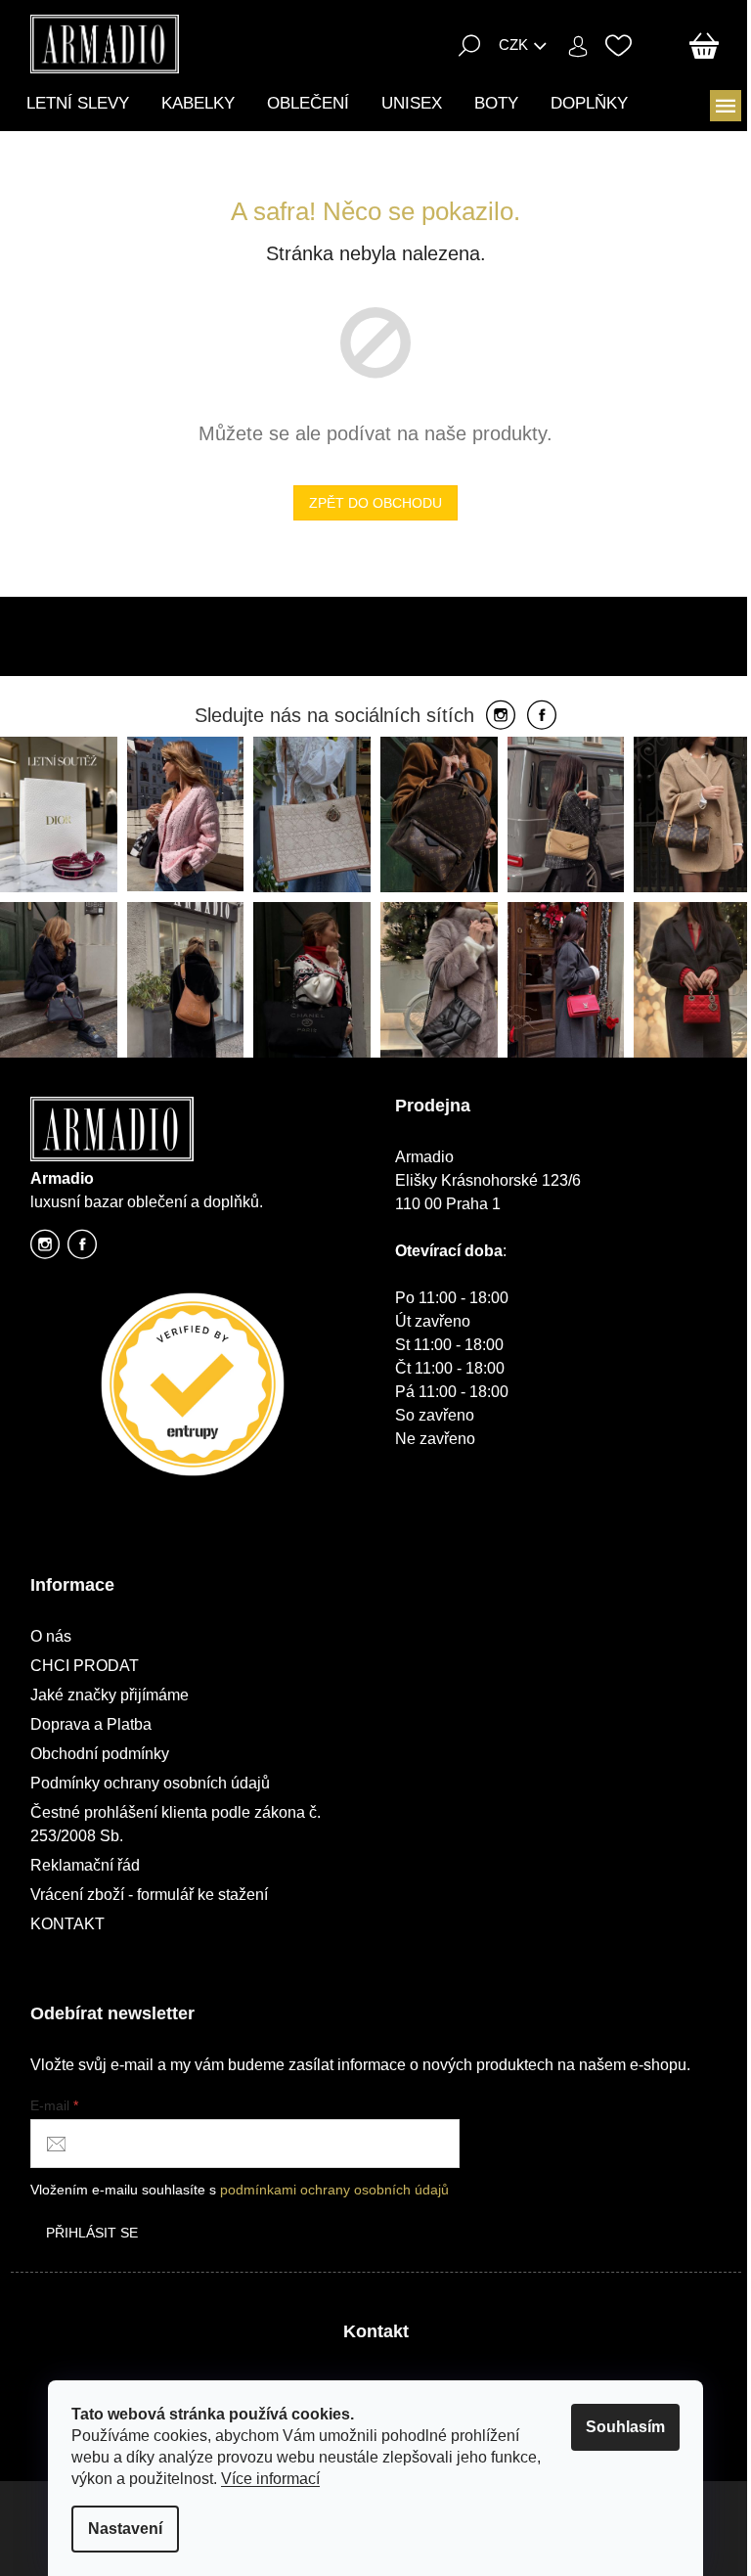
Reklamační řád (85, 1865)
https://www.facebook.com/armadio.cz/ (82, 1250)
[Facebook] (542, 716)
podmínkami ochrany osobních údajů (334, 2190)
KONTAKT (67, 1924)
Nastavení (125, 2529)
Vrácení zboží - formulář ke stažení (149, 1895)
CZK (513, 45)
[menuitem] (78, 103)
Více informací (270, 2479)
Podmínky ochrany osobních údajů (150, 1783)
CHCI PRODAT (85, 1666)
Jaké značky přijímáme (110, 1695)
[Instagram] (501, 716)
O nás (51, 1636)
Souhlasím (625, 2427)
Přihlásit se (92, 2233)
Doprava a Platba (91, 1724)
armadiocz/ (45, 1250)
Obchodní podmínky (100, 1754)
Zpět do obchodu (375, 503)
